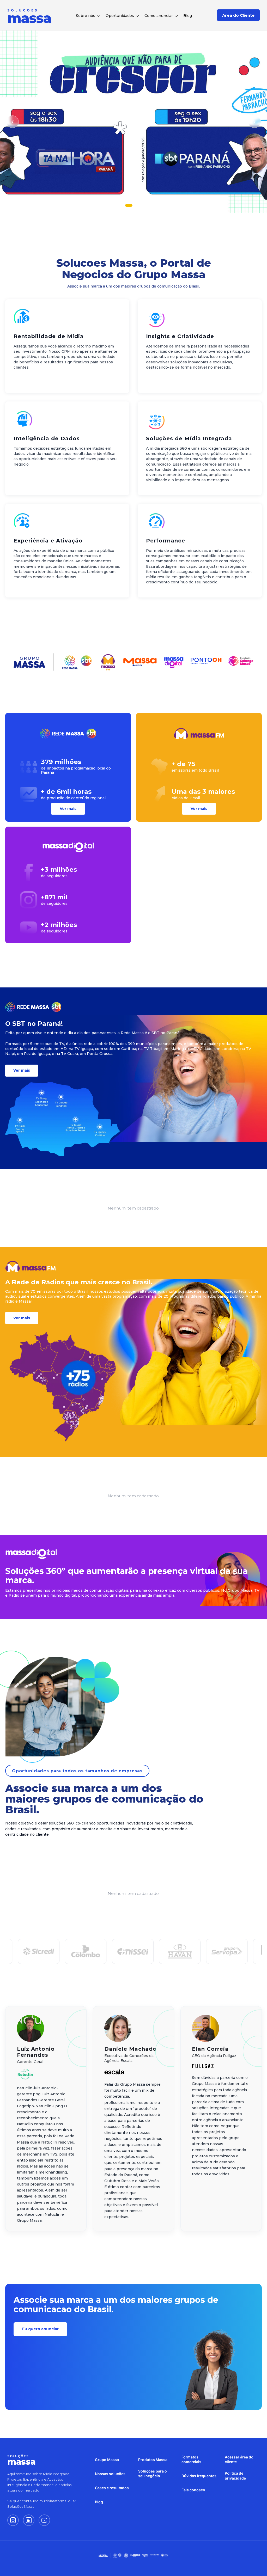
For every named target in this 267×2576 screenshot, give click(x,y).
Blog (188, 16)
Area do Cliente (238, 15)
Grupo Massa (107, 2460)
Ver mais (68, 809)
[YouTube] (44, 2520)
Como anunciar (159, 16)
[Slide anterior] (13, 122)
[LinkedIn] (29, 2520)
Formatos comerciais (191, 2459)
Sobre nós (86, 16)
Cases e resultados (112, 2488)
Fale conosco (193, 2490)
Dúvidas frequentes (199, 2476)
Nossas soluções (110, 2474)
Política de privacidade (235, 2476)
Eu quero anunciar (40, 2329)
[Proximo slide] (254, 122)
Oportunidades (120, 16)
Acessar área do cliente (239, 2459)
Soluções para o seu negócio (153, 2473)
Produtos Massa (153, 2460)
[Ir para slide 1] (126, 205)
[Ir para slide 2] (133, 205)
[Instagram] (13, 2520)
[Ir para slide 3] (141, 205)
